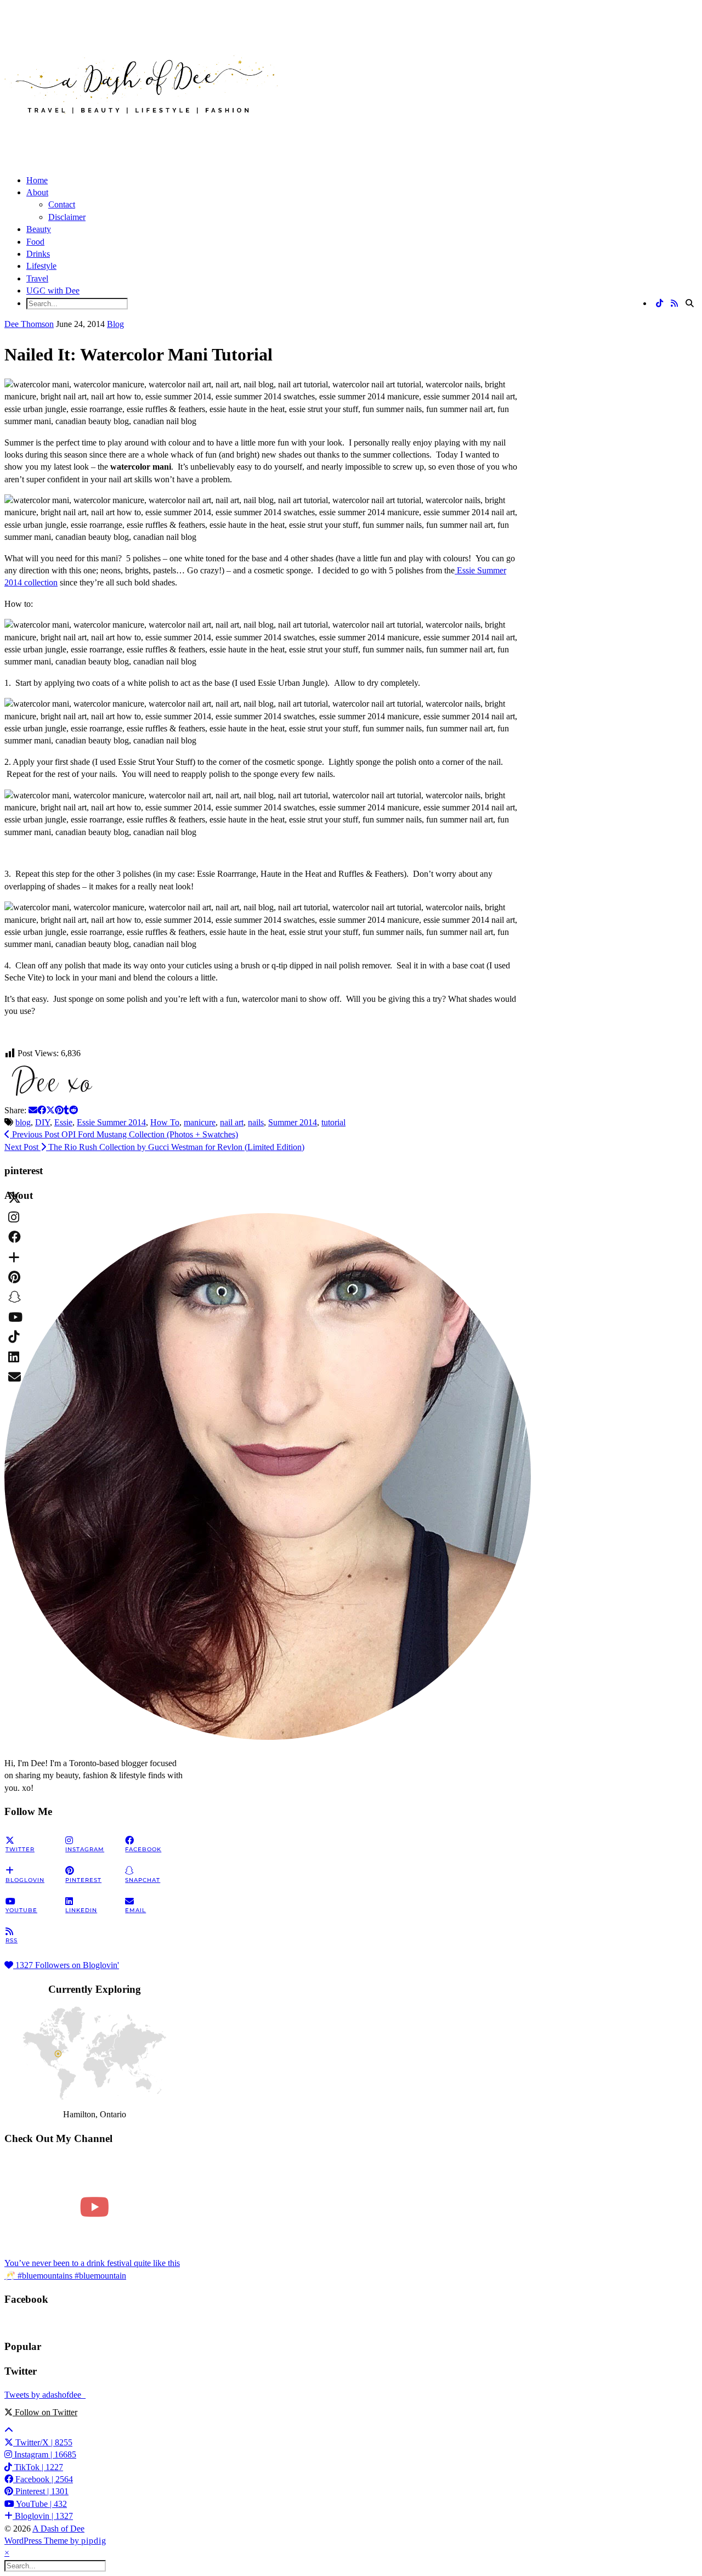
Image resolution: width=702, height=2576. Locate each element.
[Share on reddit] (73, 1110)
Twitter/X (43, 2442)
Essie (63, 1122)
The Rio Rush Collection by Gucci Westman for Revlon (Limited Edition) (154, 1147)
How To (165, 1122)
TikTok (38, 2467)
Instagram (44, 2454)
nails (256, 1122)
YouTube (41, 2504)
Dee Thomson (29, 324)
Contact (62, 204)
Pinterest (41, 2491)
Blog (115, 324)
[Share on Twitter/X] (50, 1110)
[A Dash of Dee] (141, 131)
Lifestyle (41, 266)
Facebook (43, 2479)
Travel (37, 278)
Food (35, 242)
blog (23, 1122)
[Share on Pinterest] (59, 1110)
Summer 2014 (293, 1122)
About (37, 192)
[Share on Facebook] (42, 1110)
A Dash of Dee (58, 2529)
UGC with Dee (53, 291)
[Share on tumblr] (66, 1110)
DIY (43, 1122)
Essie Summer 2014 (111, 1122)
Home (37, 180)
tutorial (333, 1122)
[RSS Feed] (674, 304)
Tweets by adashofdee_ (45, 2395)
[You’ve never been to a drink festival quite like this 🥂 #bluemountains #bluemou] (95, 2207)
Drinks (38, 254)
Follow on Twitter (45, 2412)
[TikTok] (659, 304)
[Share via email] (33, 1110)
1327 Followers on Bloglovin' (66, 1965)
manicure (200, 1122)
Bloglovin (43, 2516)
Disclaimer (67, 217)
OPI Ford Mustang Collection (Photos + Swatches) (124, 1134)
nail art (232, 1122)
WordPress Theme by (55, 2541)
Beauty (39, 229)
